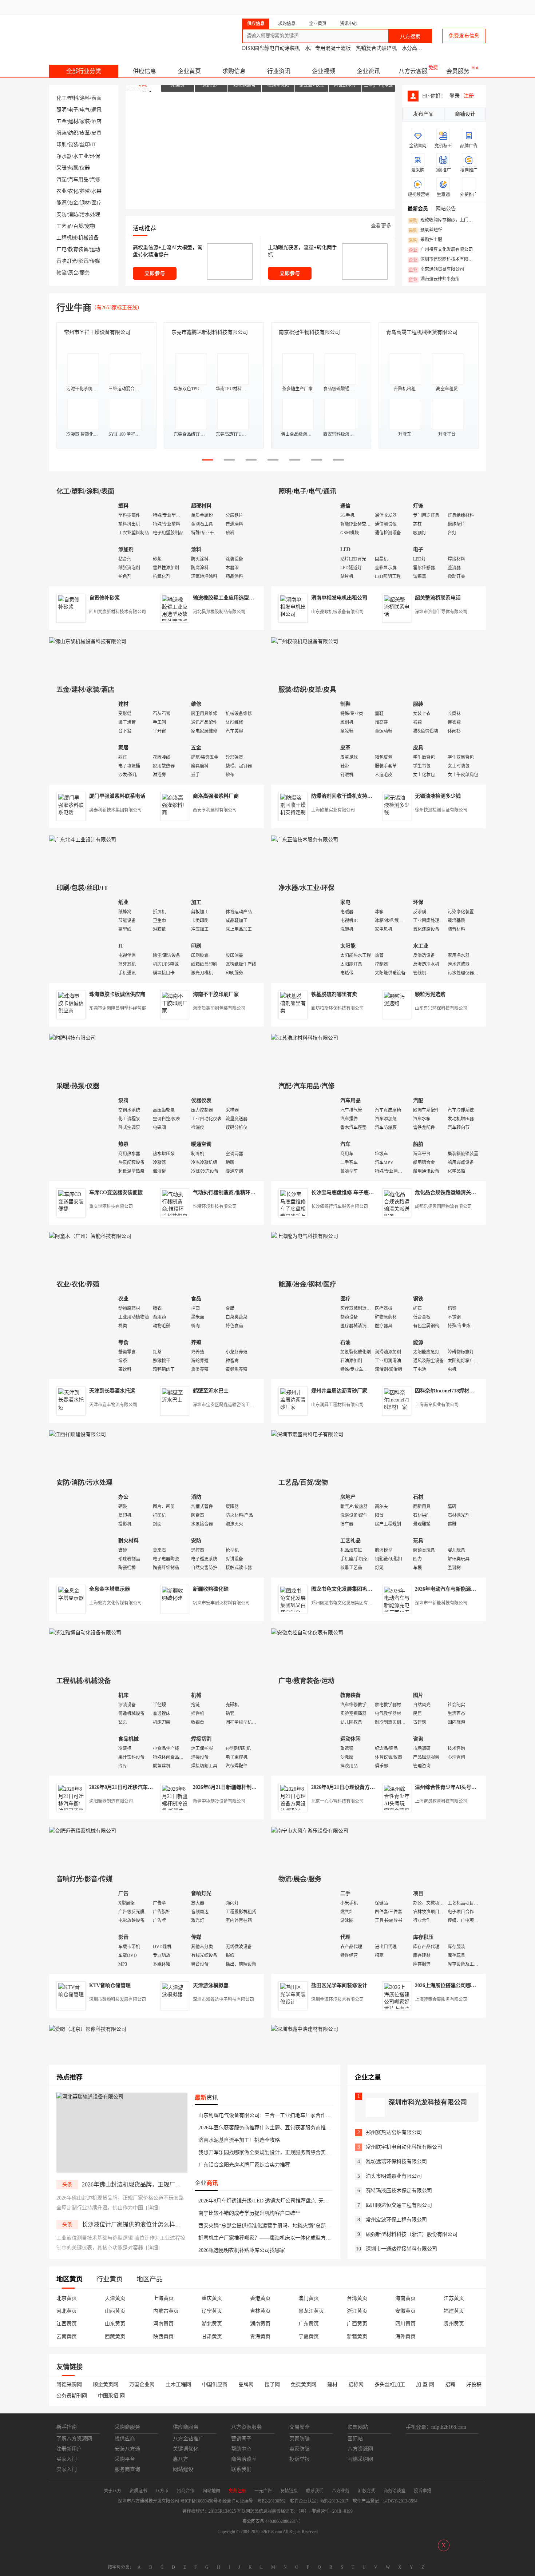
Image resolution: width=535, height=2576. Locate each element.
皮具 (96, 133)
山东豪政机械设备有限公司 (337, 612)
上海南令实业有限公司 (437, 1405)
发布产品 (423, 114)
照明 (62, 110)
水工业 (81, 156)
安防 (62, 214)
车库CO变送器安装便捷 (116, 1193)
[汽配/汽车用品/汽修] (304, 1137)
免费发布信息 (464, 36)
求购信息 (234, 71)
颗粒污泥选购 (430, 994)
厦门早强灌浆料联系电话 (117, 796)
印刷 (62, 145)
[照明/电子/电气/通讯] (304, 542)
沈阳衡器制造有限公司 (111, 1801)
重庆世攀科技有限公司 (111, 1207)
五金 (62, 121)
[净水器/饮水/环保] (304, 938)
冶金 (73, 203)
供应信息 (144, 71)
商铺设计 (465, 114)
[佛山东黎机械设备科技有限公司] (88, 641)
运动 (95, 249)
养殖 (85, 191)
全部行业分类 (84, 71)
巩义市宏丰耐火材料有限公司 (221, 1603)
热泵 (73, 168)
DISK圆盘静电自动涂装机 (271, 48)
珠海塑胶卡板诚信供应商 (117, 994)
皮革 (85, 133)
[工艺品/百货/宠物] (304, 1533)
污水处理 (90, 214)
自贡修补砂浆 (104, 598)
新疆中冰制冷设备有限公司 (219, 1801)
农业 (62, 191)
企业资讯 (368, 71)
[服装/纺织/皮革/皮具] (304, 740)
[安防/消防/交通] (82, 1533)
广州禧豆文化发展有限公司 (441, 250)
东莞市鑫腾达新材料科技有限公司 (210, 332)
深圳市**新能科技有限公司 (441, 1603)
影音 (83, 261)
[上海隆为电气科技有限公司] (305, 1236)
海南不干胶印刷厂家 (216, 994)
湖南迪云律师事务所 (434, 279)
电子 (73, 110)
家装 (85, 121)
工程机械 (67, 238)
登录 (455, 96)
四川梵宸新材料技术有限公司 (118, 612)
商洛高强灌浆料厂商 (216, 796)
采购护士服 (425, 240)
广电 (62, 249)
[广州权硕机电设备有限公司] (305, 641)
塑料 (73, 98)
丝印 (85, 145)
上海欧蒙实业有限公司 (333, 810)
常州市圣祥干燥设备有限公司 (97, 332)
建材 (73, 121)
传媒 (95, 261)
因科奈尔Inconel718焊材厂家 (447, 1391)
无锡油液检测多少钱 (438, 796)
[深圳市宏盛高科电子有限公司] (307, 1434)
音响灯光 (67, 261)
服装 (62, 133)
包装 (73, 145)
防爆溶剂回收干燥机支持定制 (344, 796)
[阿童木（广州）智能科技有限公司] (90, 1236)
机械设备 (88, 238)
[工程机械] (82, 1731)
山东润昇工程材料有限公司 (337, 1405)
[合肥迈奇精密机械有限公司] (83, 1831)
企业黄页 (189, 71)
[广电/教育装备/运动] (304, 1731)
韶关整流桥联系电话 (438, 598)
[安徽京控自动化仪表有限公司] (307, 1633)
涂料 (85, 98)
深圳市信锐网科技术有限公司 (443, 260)
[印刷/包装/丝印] (82, 938)
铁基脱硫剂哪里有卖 (334, 994)
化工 (62, 98)
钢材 (85, 203)
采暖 (62, 168)
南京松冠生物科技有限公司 (309, 332)
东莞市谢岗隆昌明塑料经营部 (118, 1008)
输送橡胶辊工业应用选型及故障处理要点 (239, 598)
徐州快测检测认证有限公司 (441, 810)
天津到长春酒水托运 (112, 1391)
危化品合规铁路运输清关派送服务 (453, 1193)
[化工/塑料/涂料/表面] (82, 542)
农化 (73, 191)
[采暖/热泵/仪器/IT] (82, 1137)
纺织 (73, 133)
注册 (469, 96)
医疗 (96, 203)
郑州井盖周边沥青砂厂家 (339, 1391)
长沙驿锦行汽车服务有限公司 (340, 1207)
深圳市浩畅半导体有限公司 (441, 612)
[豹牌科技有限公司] (72, 1038)
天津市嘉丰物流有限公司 (113, 1405)
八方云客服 (413, 71)
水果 (96, 191)
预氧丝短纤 (425, 230)
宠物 (90, 226)
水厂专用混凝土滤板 (328, 48)
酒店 (96, 121)
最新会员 (418, 209)
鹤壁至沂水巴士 (211, 1391)
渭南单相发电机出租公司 (339, 598)
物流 (62, 273)
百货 (78, 226)
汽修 (95, 180)
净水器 (64, 156)
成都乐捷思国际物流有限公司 (443, 1207)
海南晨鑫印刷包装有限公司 (219, 1008)
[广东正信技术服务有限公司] (305, 840)
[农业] (82, 1335)
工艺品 (64, 226)
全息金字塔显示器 (110, 1589)
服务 (85, 273)
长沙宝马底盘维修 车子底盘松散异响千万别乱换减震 (370, 1193)
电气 (85, 110)
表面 (96, 98)
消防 (73, 214)
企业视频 (324, 71)
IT (94, 145)
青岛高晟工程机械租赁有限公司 (422, 332)
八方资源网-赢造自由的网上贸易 (107, 33)
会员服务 (458, 71)
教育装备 (78, 249)
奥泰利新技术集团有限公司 (115, 810)
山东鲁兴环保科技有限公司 (441, 1008)
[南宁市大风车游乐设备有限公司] (310, 1831)
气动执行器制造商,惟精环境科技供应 (234, 1193)
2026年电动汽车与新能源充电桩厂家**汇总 (463, 1589)
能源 (62, 203)
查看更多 (381, 226)
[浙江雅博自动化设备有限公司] (85, 1633)
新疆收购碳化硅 (211, 1589)
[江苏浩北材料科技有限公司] (305, 1038)
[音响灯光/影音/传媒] (82, 1929)
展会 (73, 273)
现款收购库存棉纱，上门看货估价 (443, 220)
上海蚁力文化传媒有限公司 (115, 1603)
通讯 (96, 110)
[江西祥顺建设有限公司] (78, 1434)
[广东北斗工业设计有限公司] (83, 840)
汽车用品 (78, 180)
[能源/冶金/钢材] (304, 1335)
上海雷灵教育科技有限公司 (441, 1801)
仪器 (85, 168)
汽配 (62, 180)
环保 (95, 156)
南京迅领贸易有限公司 (436, 270)
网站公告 (446, 209)
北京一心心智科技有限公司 (337, 1801)
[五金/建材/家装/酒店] (82, 740)
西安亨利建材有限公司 (215, 810)
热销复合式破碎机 (376, 48)
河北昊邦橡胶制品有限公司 (219, 612)
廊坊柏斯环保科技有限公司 (337, 1008)
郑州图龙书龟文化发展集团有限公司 (346, 1603)
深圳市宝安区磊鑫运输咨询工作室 (226, 1405)
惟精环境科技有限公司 (215, 1207)
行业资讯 (279, 71)
